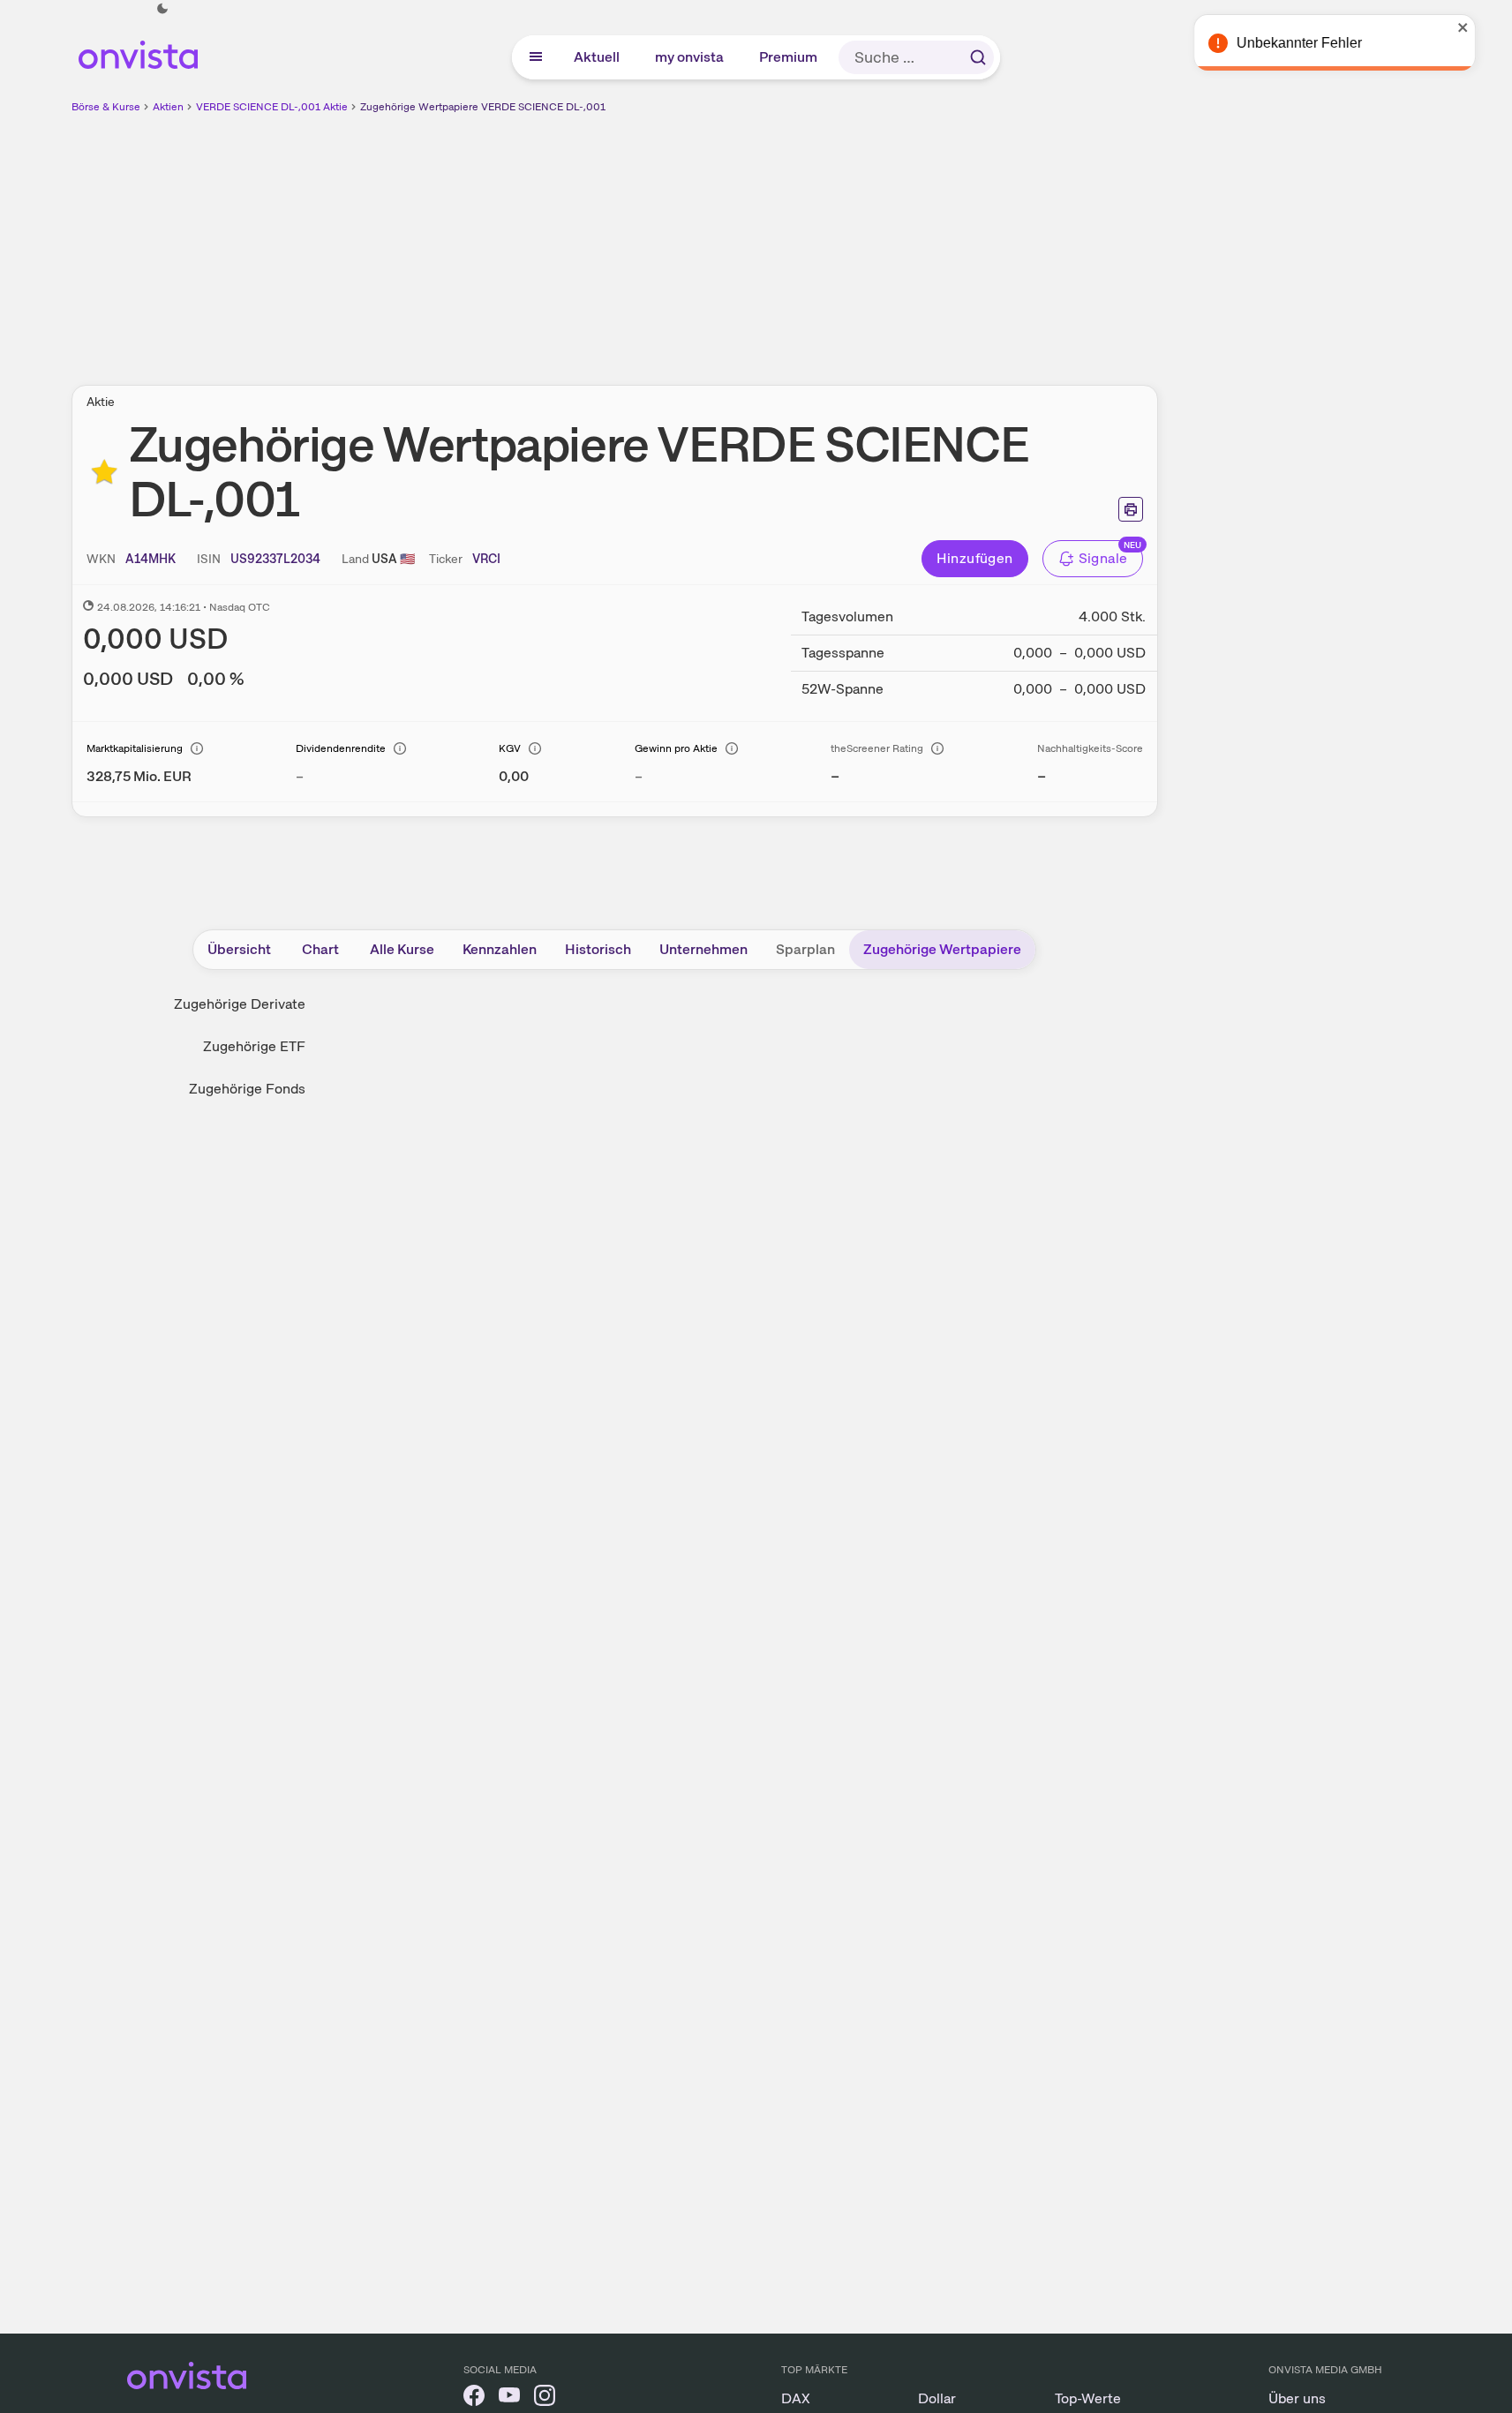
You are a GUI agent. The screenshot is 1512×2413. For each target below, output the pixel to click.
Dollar (937, 2398)
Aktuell (598, 57)
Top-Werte (1088, 2398)
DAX (796, 2398)
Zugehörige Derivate (240, 1004)
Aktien (168, 107)
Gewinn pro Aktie (676, 748)
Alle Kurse (402, 949)
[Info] (197, 748)
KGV (510, 748)
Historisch (598, 949)
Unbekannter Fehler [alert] (1321, 43)
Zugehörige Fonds (247, 1089)
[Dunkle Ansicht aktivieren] (162, 9)
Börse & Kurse (106, 107)
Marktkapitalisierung (135, 748)
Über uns (1297, 2398)
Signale (1103, 558)
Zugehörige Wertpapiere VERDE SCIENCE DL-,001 (483, 107)
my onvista (690, 57)
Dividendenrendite (341, 748)
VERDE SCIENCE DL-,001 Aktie (272, 107)
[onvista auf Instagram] (545, 2398)
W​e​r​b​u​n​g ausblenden (767, 239)
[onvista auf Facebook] (474, 2398)
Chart (320, 949)
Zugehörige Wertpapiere (942, 949)
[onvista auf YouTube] (509, 2398)
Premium (789, 57)
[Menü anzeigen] (536, 57)
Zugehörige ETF (254, 1046)
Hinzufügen (975, 558)
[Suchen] (978, 57)
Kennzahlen (500, 949)
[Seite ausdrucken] (1131, 509)
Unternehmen (703, 949)
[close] (1486, 27)
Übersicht (239, 949)
